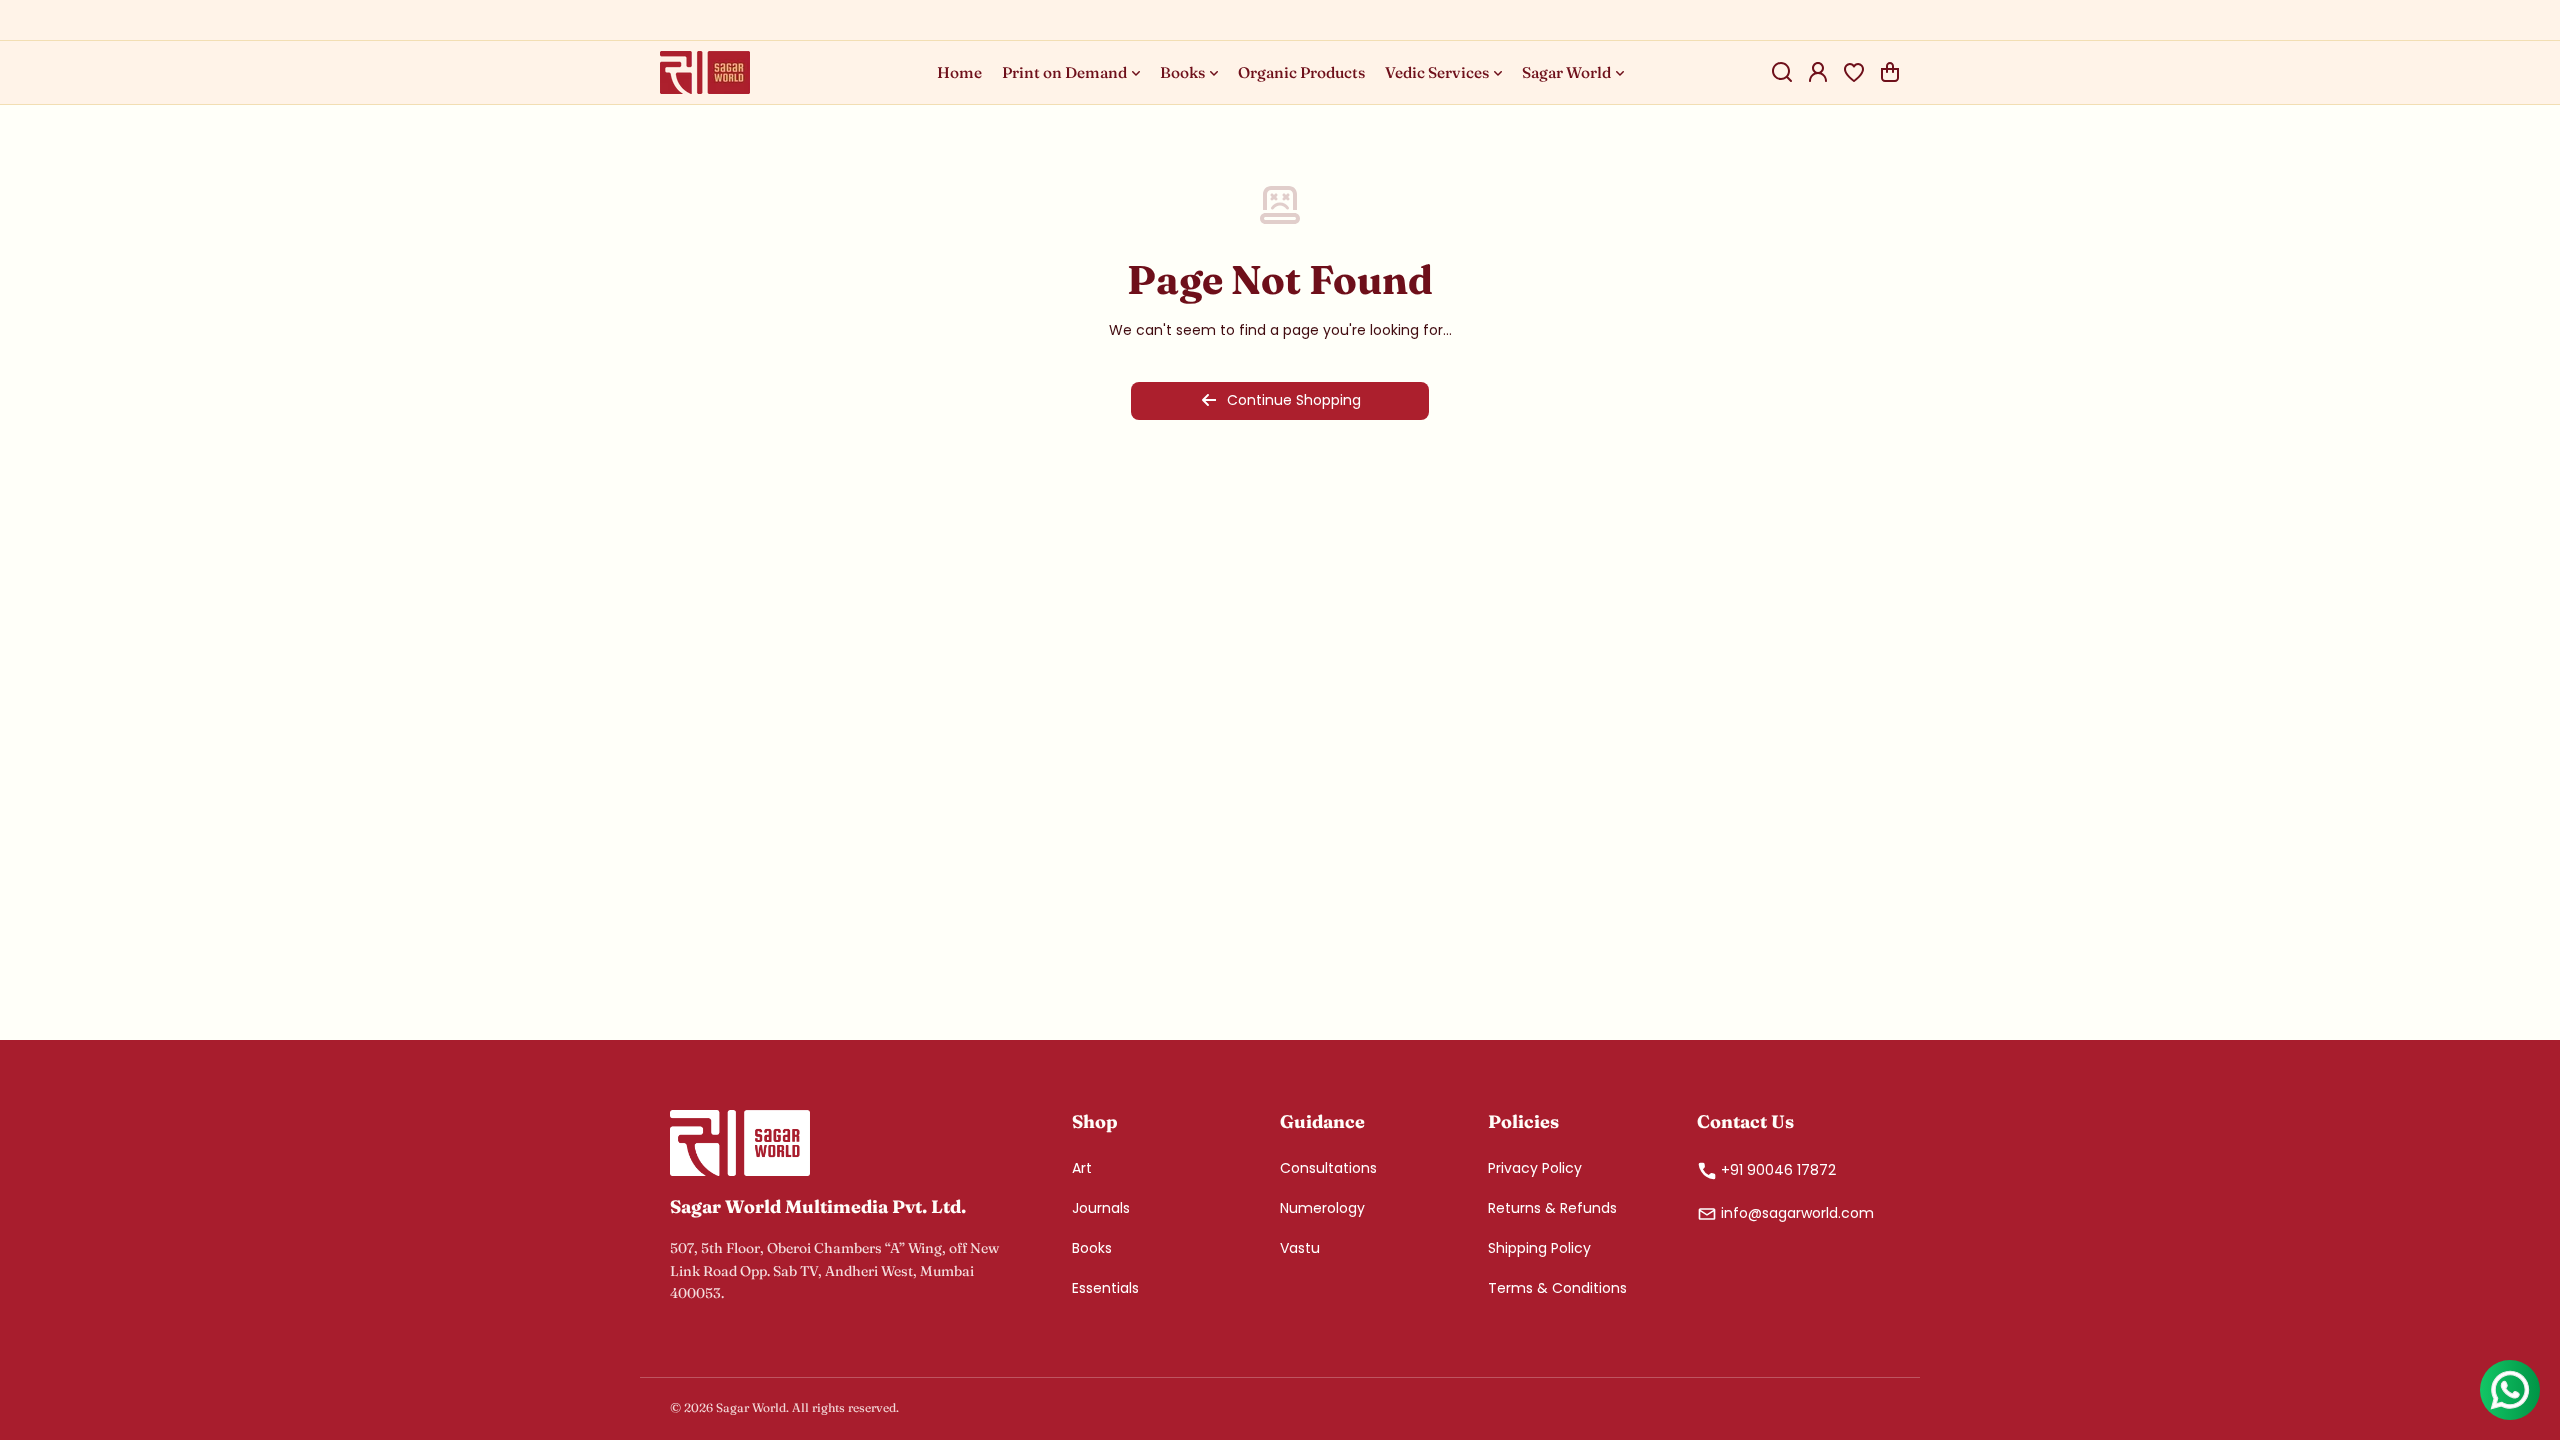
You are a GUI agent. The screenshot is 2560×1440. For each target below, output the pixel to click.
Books (1092, 1248)
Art (1082, 1168)
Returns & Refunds (1552, 1208)
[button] (1890, 72)
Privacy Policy (1535, 1168)
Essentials (1105, 1288)
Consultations (1328, 1168)
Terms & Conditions (1557, 1288)
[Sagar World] (705, 72)
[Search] (1782, 72)
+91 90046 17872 (1778, 1170)
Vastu (1300, 1248)
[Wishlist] (1854, 72)
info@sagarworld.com (1797, 1213)
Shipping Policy (1539, 1248)
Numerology (1322, 1208)
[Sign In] (1818, 72)
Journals (1101, 1208)
